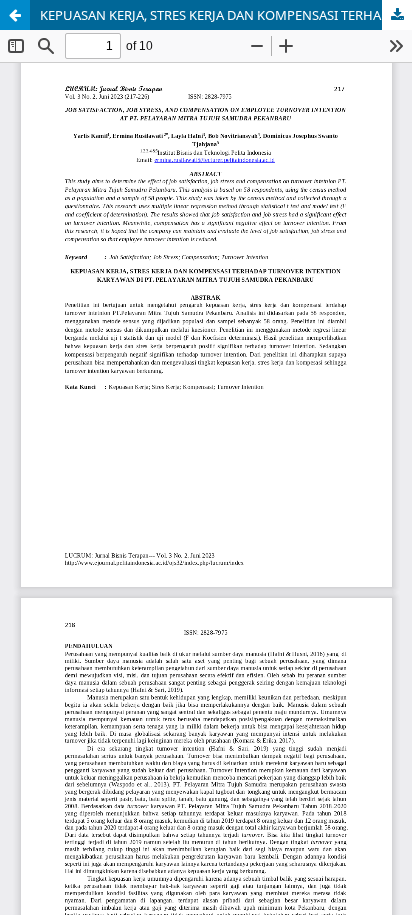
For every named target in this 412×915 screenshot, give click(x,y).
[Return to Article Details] (15, 15)
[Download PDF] (397, 15)
